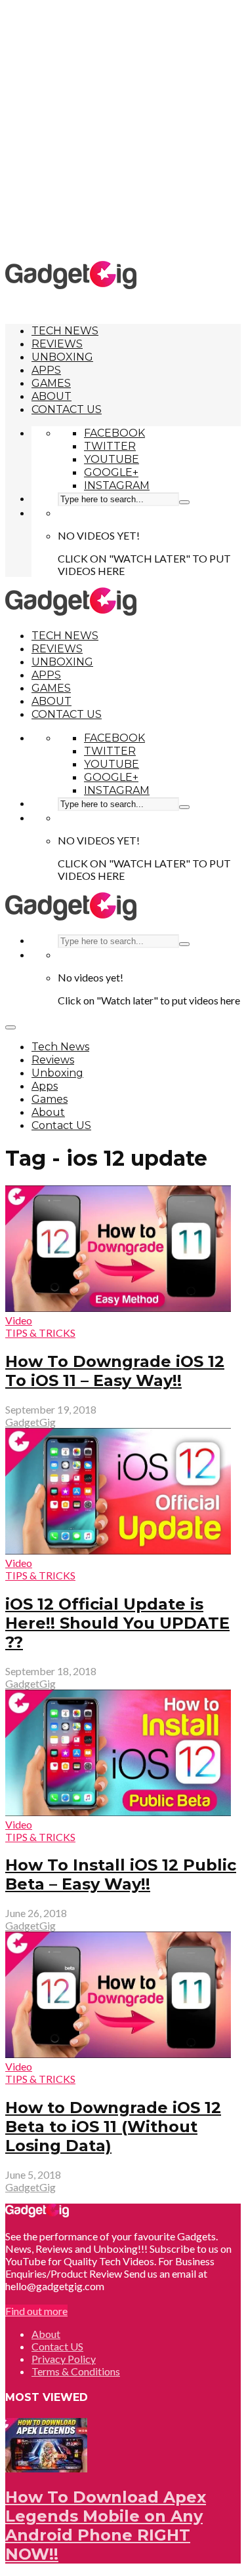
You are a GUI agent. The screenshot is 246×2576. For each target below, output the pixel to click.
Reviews (57, 344)
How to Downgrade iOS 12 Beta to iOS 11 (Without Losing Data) (113, 2127)
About (51, 396)
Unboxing (62, 357)
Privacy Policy (64, 2359)
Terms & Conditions (76, 2371)
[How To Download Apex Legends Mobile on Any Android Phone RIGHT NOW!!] (46, 2468)
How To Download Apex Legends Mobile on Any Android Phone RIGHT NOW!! (106, 2526)
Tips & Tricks (40, 1333)
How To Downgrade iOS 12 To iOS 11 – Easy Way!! (115, 1371)
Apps (46, 370)
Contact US (67, 409)
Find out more (36, 2311)
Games (51, 383)
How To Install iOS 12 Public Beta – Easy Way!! (121, 1874)
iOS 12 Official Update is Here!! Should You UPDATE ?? (117, 1623)
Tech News (65, 331)
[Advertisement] (123, 129)
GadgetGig (31, 1422)
